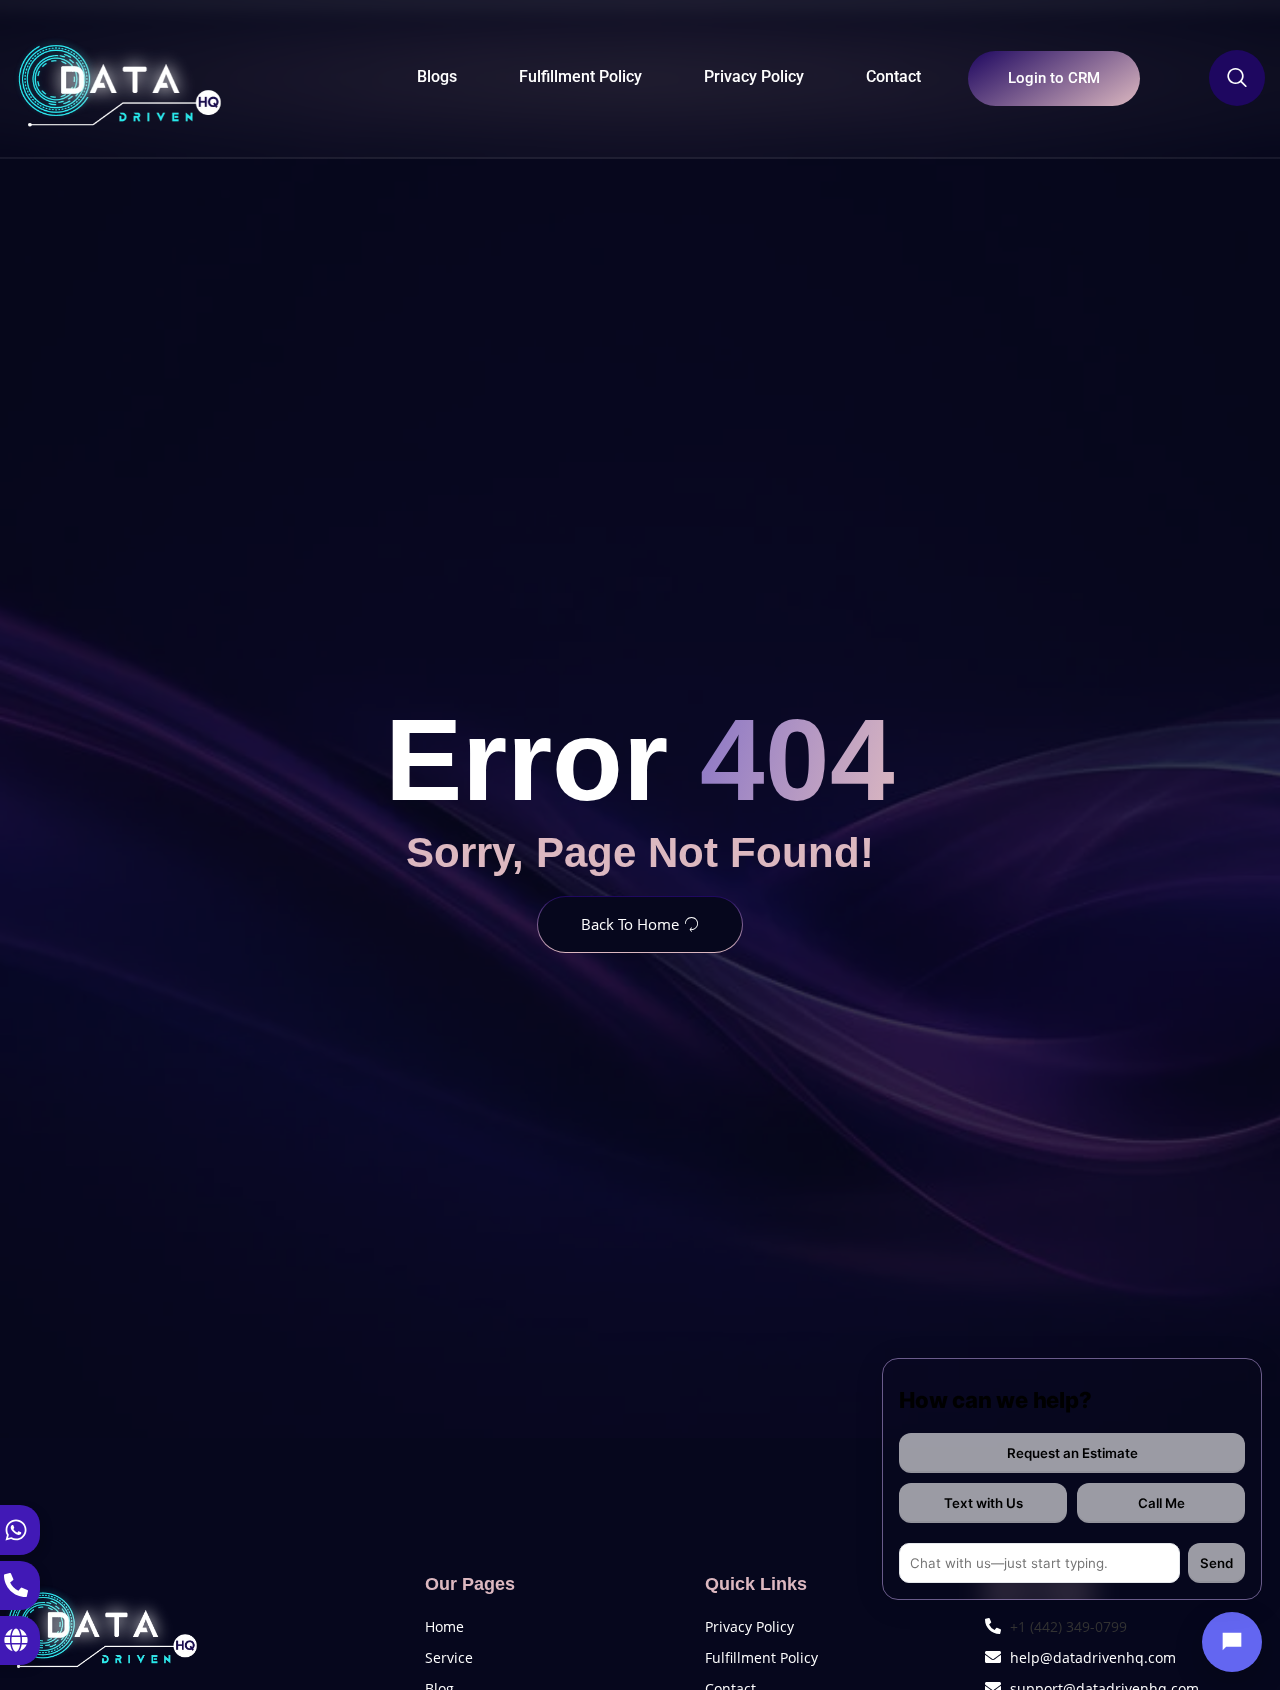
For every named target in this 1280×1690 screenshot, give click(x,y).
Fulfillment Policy (580, 76)
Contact (893, 76)
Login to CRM (1054, 78)
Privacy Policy (754, 76)
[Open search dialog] (1237, 78)
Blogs (437, 76)
